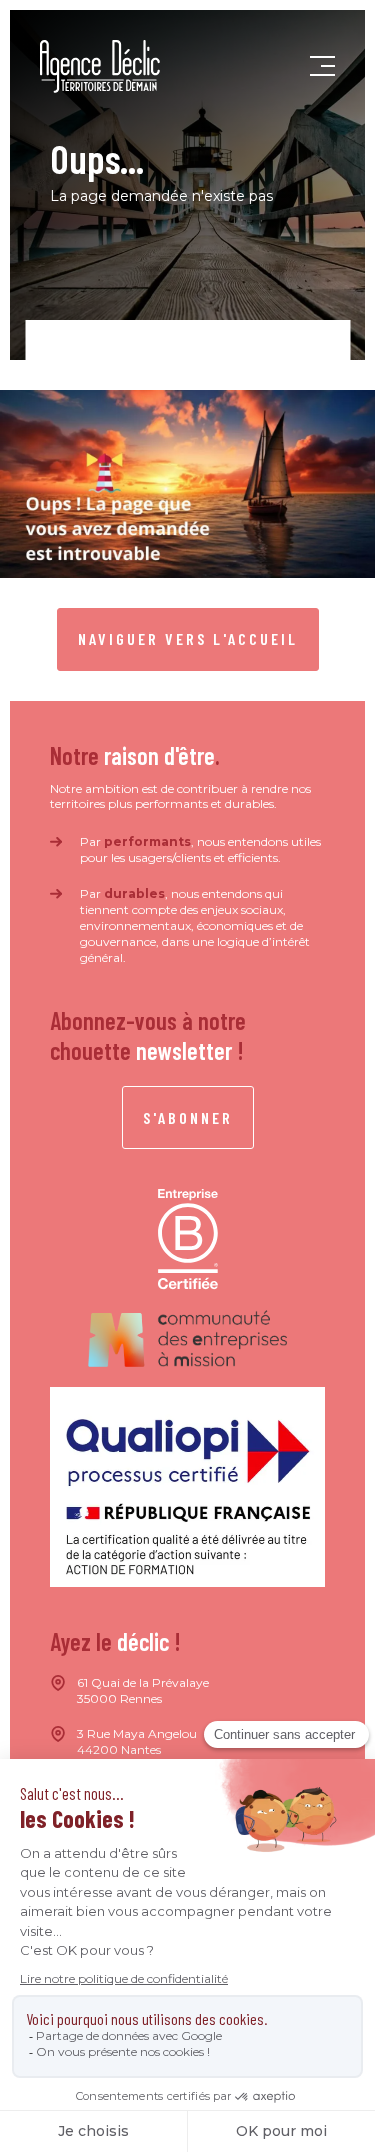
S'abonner (188, 1117)
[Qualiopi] (187, 1487)
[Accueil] (100, 66)
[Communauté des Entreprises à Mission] (188, 1338)
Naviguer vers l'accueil (188, 638)
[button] (322, 67)
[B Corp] (188, 1239)
